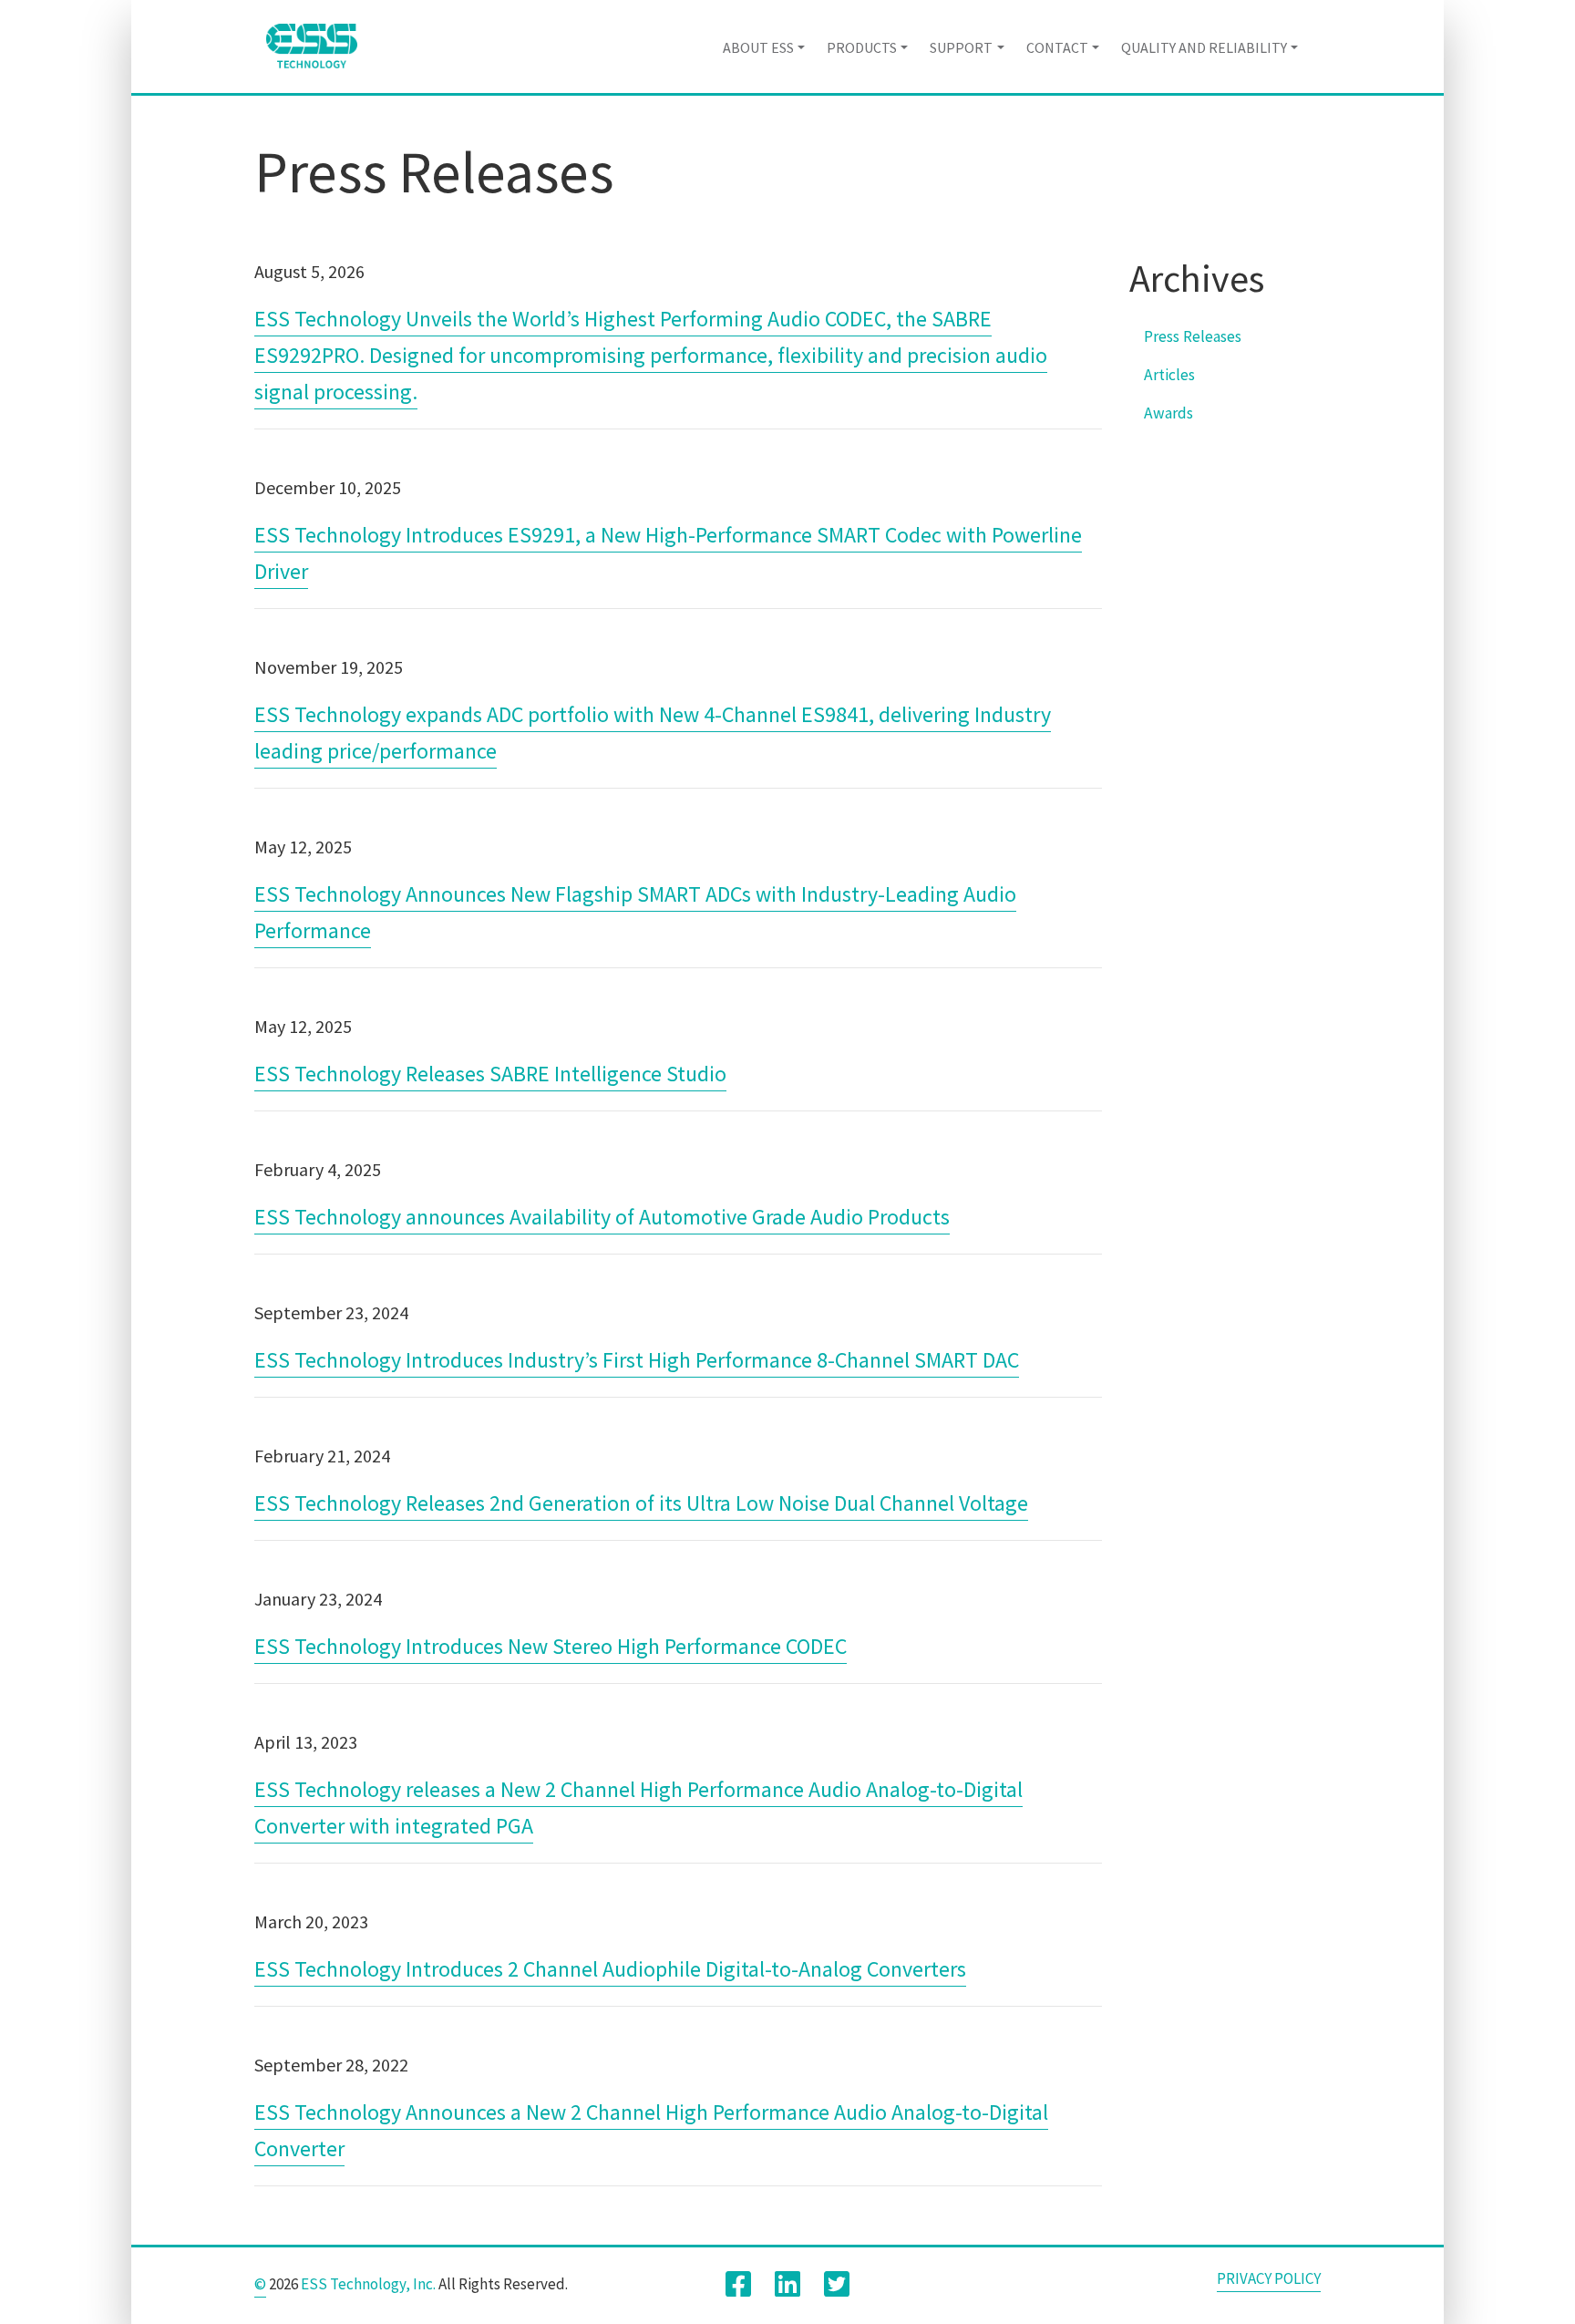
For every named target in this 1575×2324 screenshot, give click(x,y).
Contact (1057, 47)
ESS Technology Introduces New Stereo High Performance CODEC (551, 1646)
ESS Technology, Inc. (368, 2284)
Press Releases (1193, 336)
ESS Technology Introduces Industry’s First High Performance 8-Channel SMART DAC (637, 1360)
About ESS (758, 47)
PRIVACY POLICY (1269, 2278)
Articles (1169, 375)
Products (862, 47)
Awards (1168, 413)
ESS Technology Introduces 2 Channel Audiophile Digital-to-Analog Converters (610, 1969)
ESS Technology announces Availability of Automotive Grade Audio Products (602, 1217)
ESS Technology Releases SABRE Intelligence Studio (490, 1074)
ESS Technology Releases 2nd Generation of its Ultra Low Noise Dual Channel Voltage (641, 1503)
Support (961, 47)
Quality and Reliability (1204, 47)
